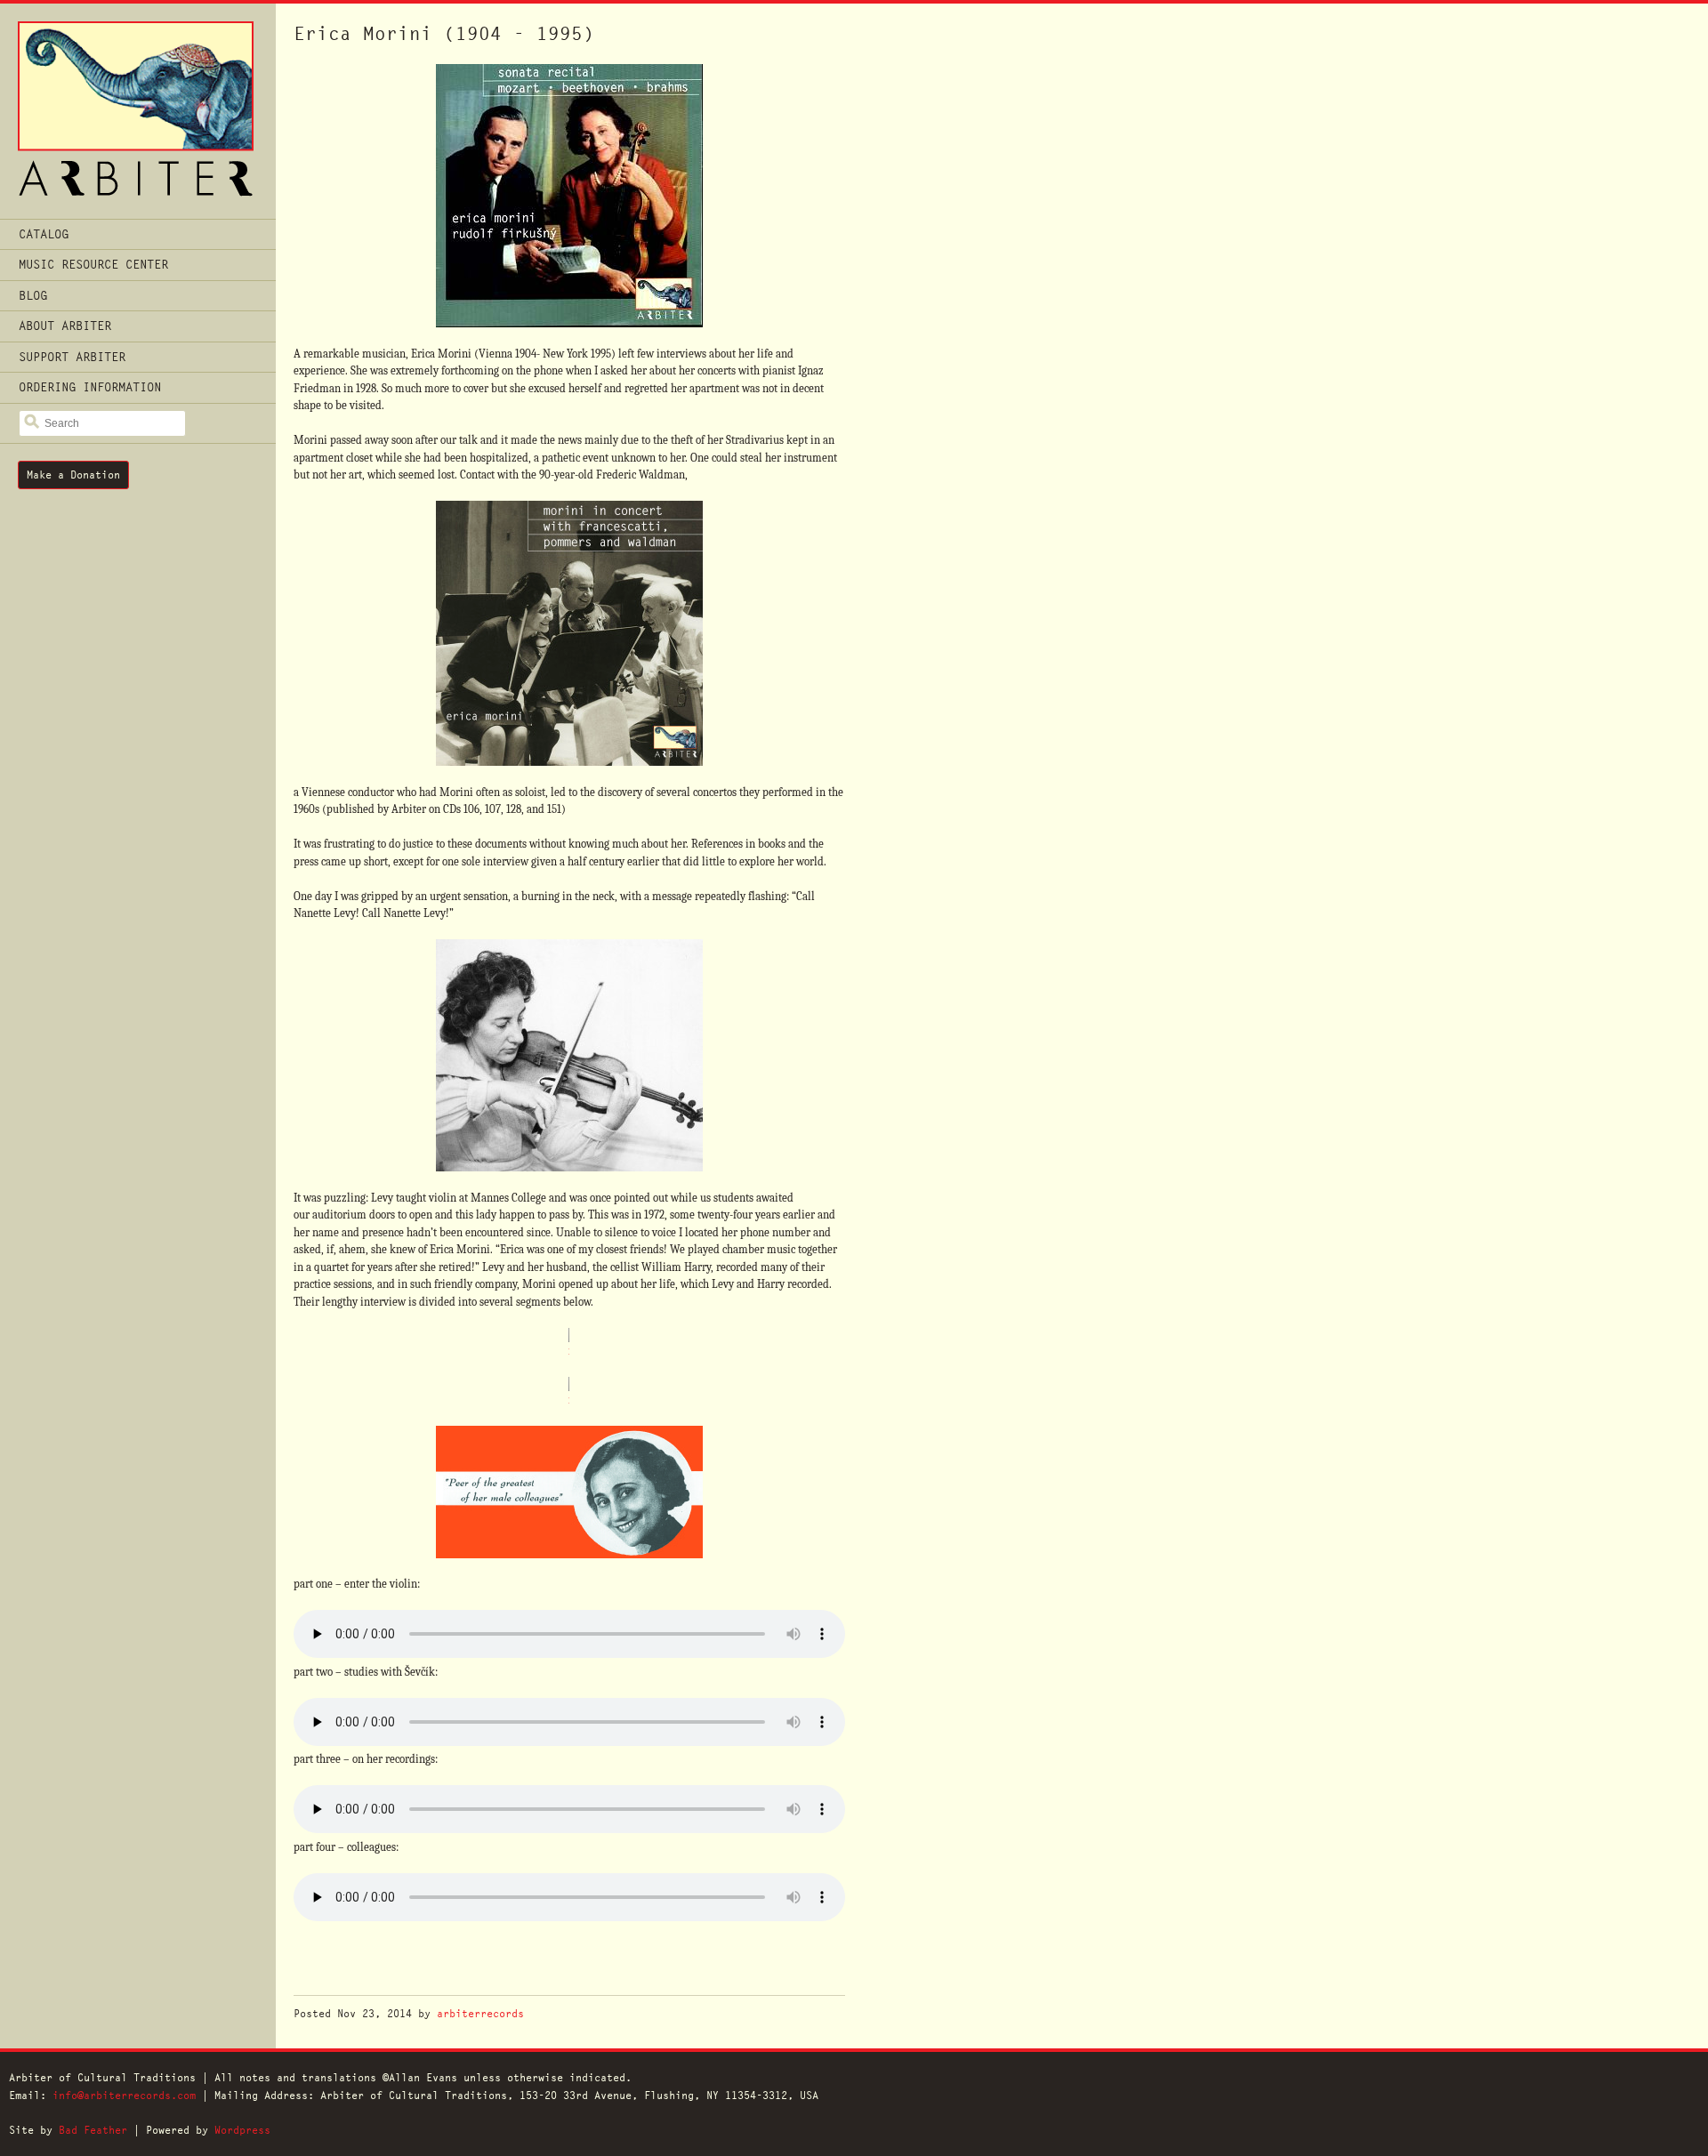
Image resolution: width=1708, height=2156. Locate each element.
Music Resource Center (93, 264)
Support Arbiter (72, 357)
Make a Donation (73, 475)
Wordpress (242, 2130)
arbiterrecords (480, 2013)
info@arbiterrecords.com (124, 2095)
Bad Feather (93, 2130)
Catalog (44, 234)
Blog (33, 295)
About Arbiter (65, 326)
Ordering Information (90, 387)
